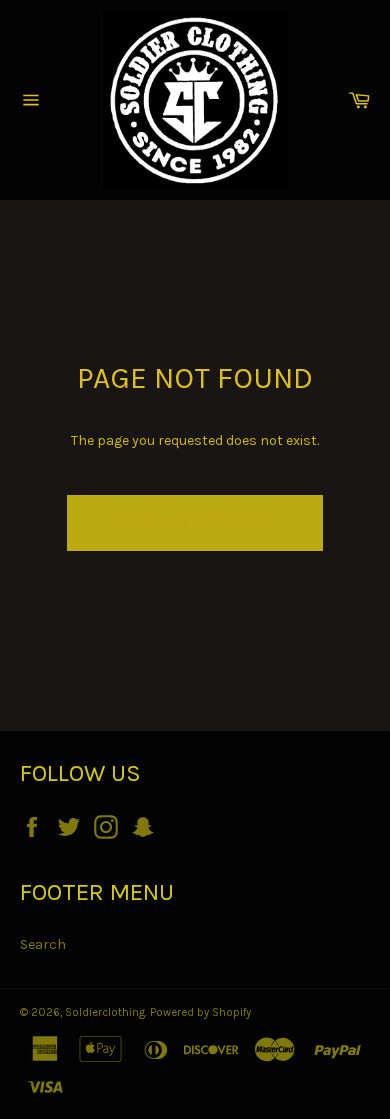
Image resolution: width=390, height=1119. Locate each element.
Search (43, 944)
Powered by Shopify (200, 1012)
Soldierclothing (105, 1012)
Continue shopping (194, 522)
